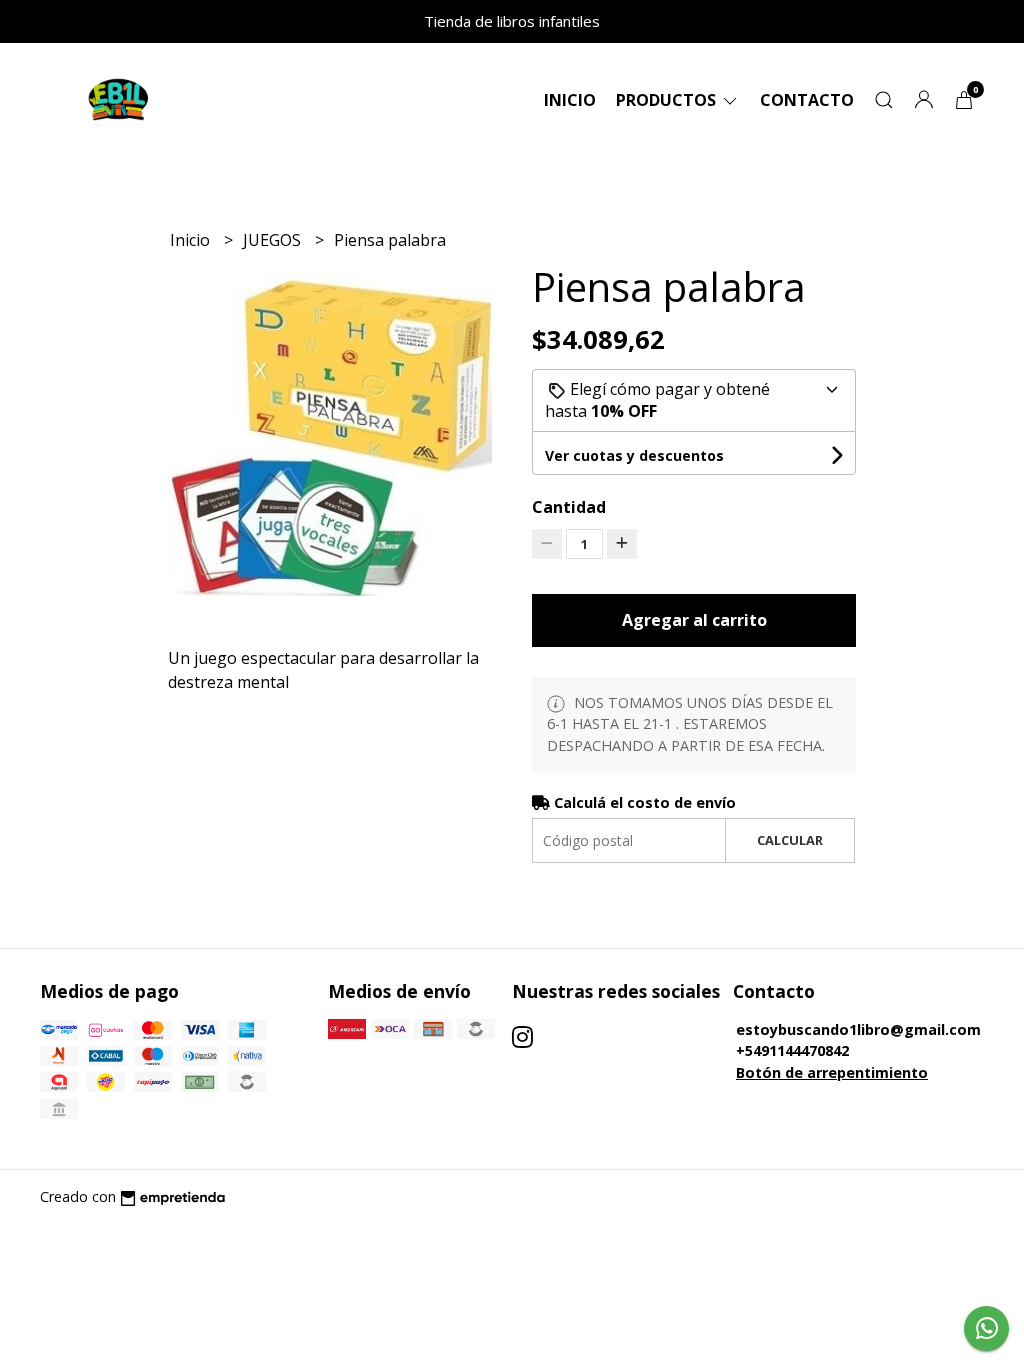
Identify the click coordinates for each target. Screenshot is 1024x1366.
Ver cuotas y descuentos (634, 455)
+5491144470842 (792, 1050)
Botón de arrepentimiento (832, 1072)
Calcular (790, 840)
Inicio (570, 100)
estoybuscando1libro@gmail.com (858, 1029)
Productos (668, 100)
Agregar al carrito (694, 620)
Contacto (807, 100)
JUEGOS (274, 240)
